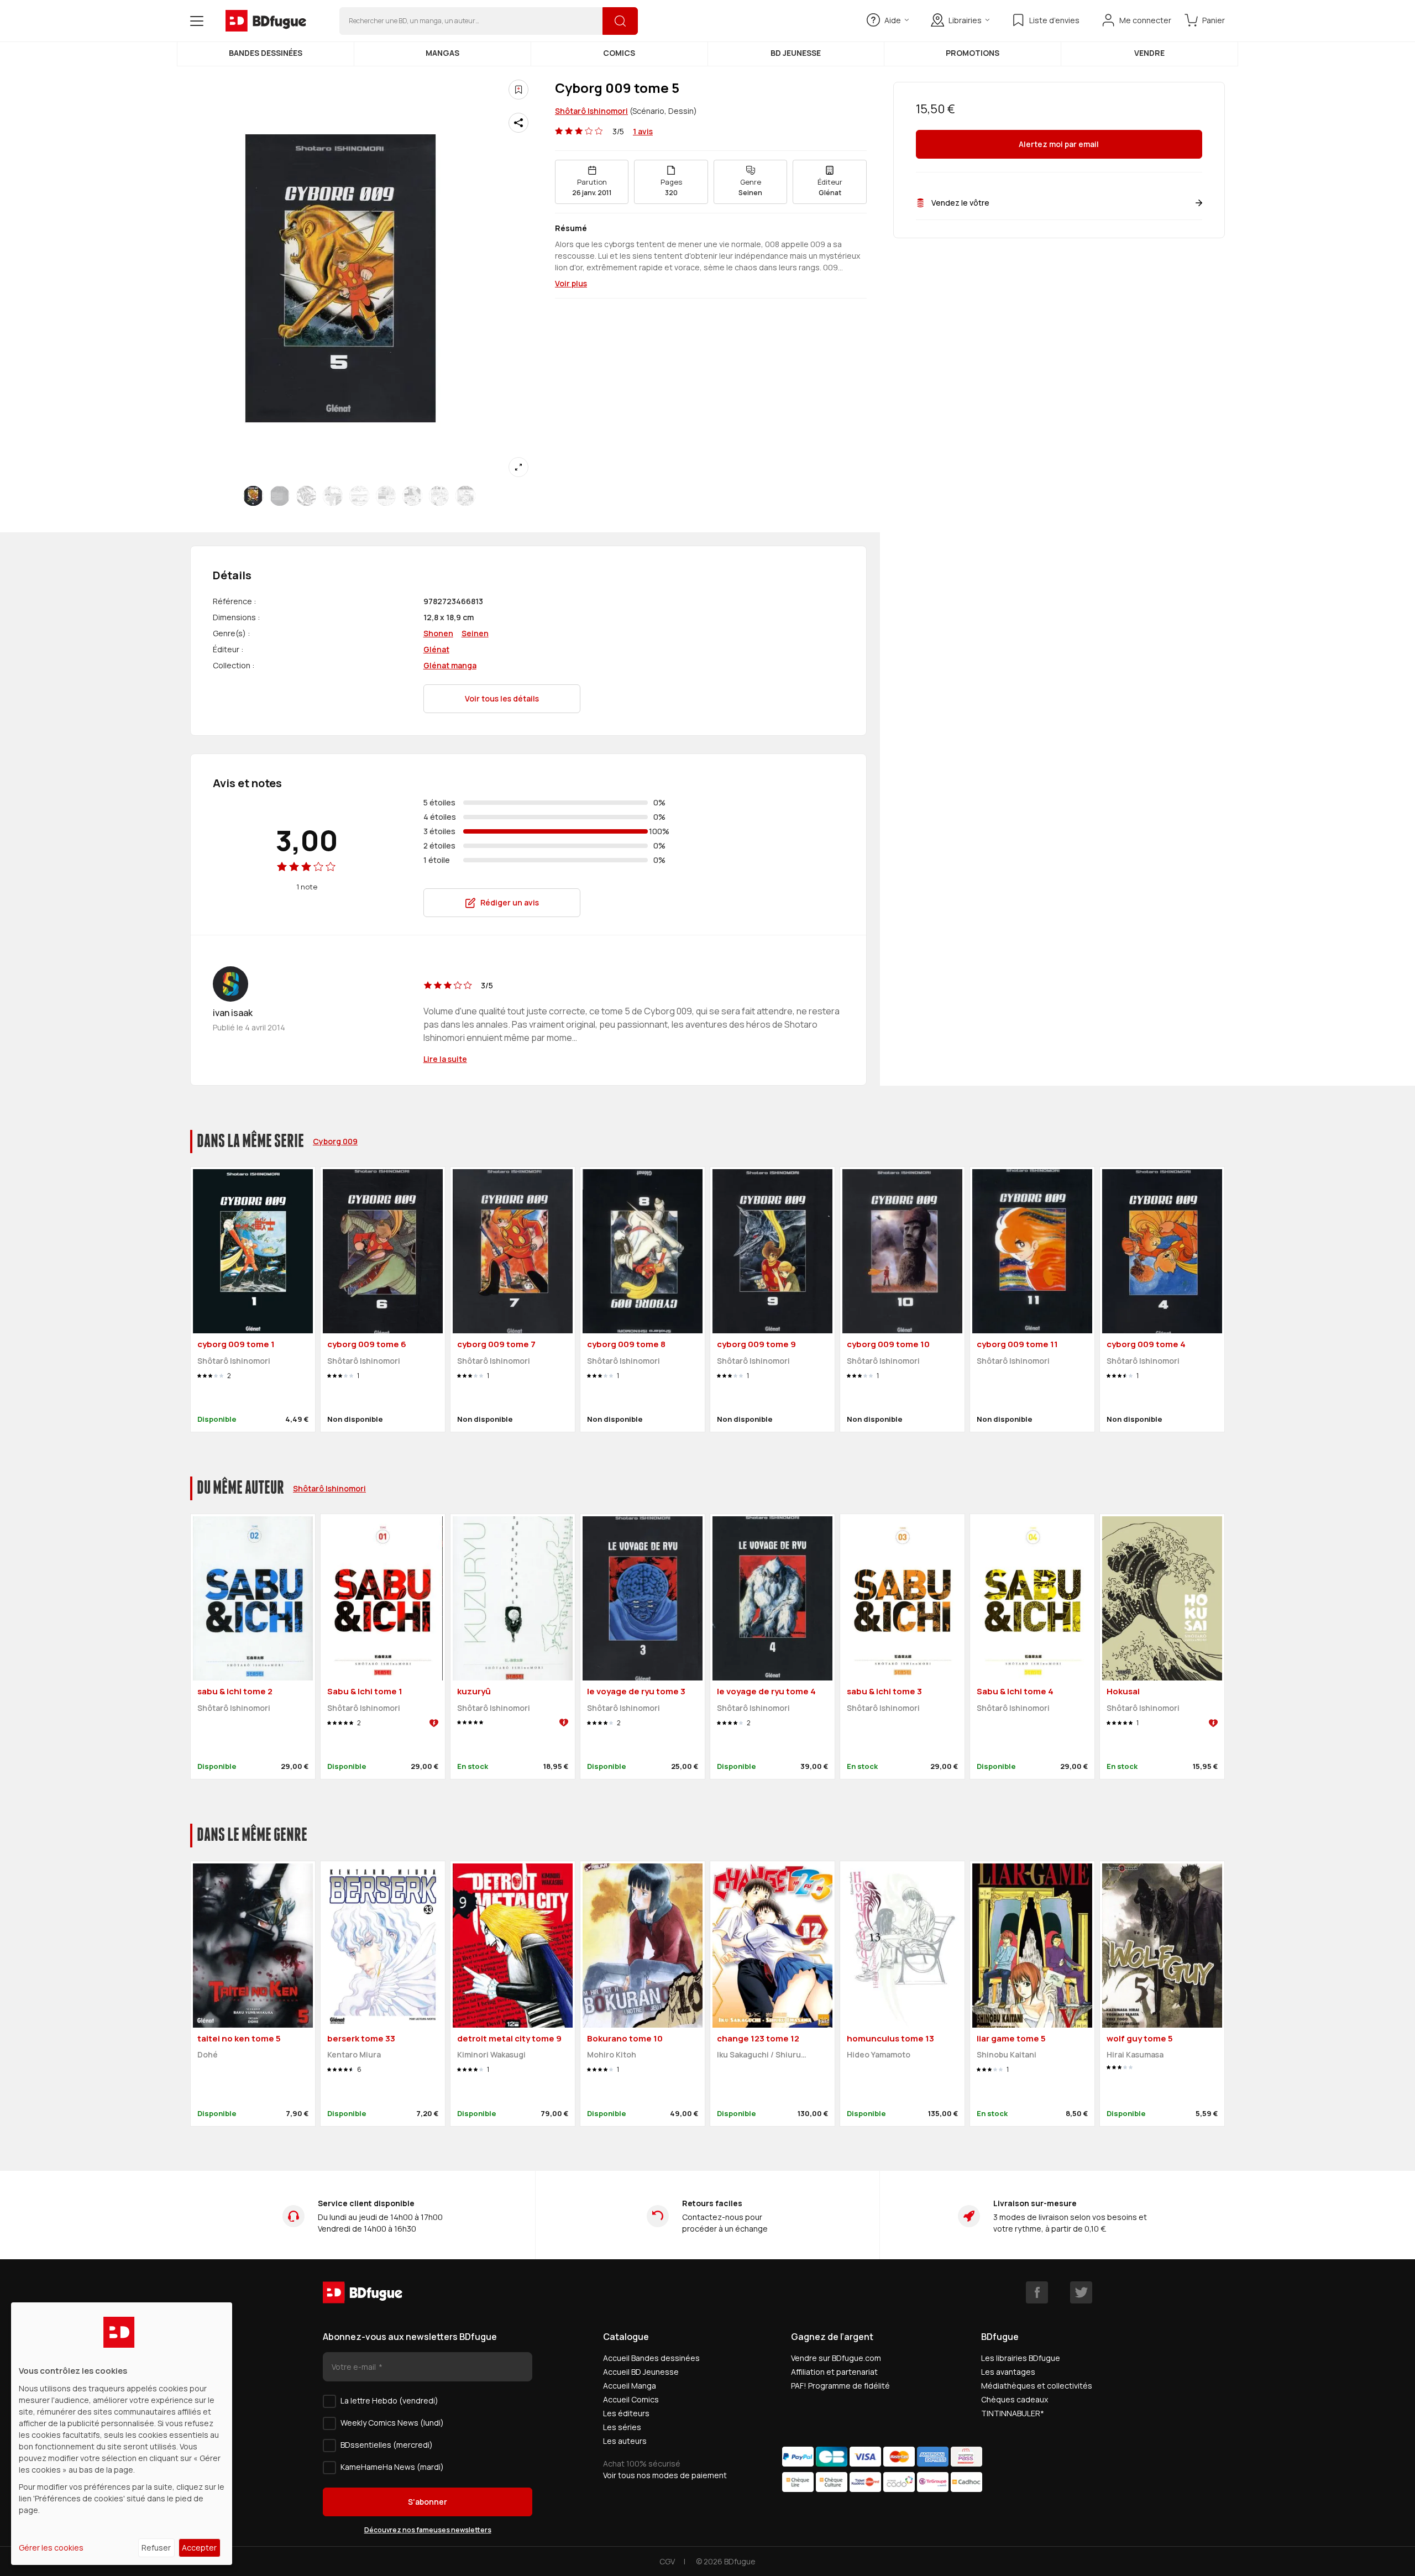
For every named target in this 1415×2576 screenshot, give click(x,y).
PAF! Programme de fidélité (840, 2386)
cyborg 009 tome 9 (756, 1344)
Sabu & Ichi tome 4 (1015, 1691)
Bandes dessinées (266, 53)
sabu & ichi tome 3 (884, 1691)
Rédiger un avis (510, 902)
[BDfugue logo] (266, 21)
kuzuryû (474, 1691)
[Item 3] (333, 496)
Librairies (965, 20)
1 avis (643, 131)
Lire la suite (445, 1059)
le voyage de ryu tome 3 (636, 1691)
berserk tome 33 (361, 2038)
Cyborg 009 (335, 1141)
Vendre (1149, 53)
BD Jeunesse (796, 53)
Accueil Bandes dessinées (651, 2358)
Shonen (438, 633)
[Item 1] (280, 496)
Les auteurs (625, 2441)
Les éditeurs (626, 2413)
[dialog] (122, 2434)
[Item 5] (386, 496)
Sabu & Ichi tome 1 (365, 1691)
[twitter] (1081, 2292)
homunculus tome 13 (890, 2038)
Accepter (199, 2548)
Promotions (973, 53)
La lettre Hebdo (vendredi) (389, 2400)
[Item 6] (412, 496)
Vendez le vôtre (960, 203)
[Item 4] (359, 496)
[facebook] (1037, 2292)
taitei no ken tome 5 (239, 2038)
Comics (619, 53)
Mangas (442, 53)
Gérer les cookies (51, 2548)
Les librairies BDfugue (1021, 2358)
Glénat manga (450, 665)
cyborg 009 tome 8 (626, 1344)
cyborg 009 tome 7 (496, 1344)
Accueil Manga (630, 2386)
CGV (667, 2561)
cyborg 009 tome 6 (367, 1344)
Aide (893, 20)
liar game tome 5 (1011, 2038)
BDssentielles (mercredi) (387, 2445)
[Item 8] (465, 496)
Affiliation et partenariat (834, 2372)
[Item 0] (253, 496)
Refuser (156, 2548)
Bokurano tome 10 (625, 2038)
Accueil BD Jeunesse (641, 2372)
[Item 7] (439, 496)
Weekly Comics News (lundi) (392, 2423)
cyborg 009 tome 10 (888, 1344)
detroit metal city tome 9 (509, 2038)
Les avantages (1008, 2372)
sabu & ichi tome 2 (235, 1691)
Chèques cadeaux (1015, 2399)
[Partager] (518, 123)
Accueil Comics (631, 2399)
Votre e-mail (355, 2367)
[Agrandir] (518, 467)
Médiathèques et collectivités (1037, 2386)
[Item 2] (306, 496)
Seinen (475, 633)
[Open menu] (197, 21)
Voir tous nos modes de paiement (665, 2475)
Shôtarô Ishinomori (591, 111)
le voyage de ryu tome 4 (766, 1691)
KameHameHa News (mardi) (392, 2467)
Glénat (436, 649)
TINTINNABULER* (1013, 2413)
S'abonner (428, 2502)
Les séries (622, 2427)
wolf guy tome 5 (1140, 2038)
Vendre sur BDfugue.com (836, 2358)
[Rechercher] (620, 21)
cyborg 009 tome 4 (1146, 1344)
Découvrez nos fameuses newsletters (428, 2530)
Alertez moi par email (1059, 145)
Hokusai (1123, 1691)
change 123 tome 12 (758, 2038)
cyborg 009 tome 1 (236, 1344)
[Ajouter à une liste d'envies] (518, 90)
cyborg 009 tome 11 (1017, 1344)
